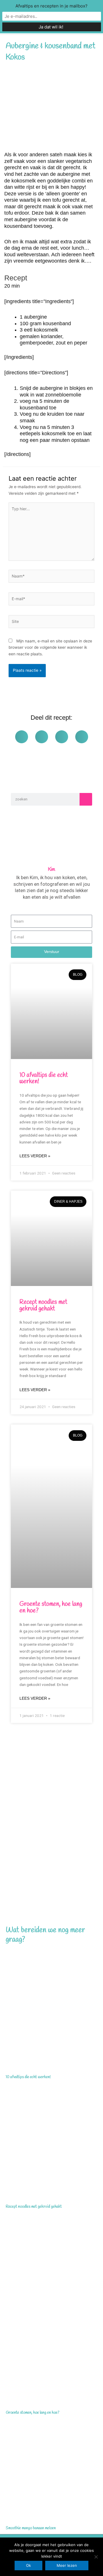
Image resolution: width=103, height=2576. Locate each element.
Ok (28, 2565)
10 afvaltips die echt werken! (44, 1078)
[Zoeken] (86, 799)
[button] (22, 737)
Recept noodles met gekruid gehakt (43, 1305)
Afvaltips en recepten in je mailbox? (51, 6)
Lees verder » (35, 1156)
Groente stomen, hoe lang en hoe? (51, 1607)
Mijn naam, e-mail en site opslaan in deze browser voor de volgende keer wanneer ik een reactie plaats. (50, 647)
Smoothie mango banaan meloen (31, 2528)
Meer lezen (67, 2565)
